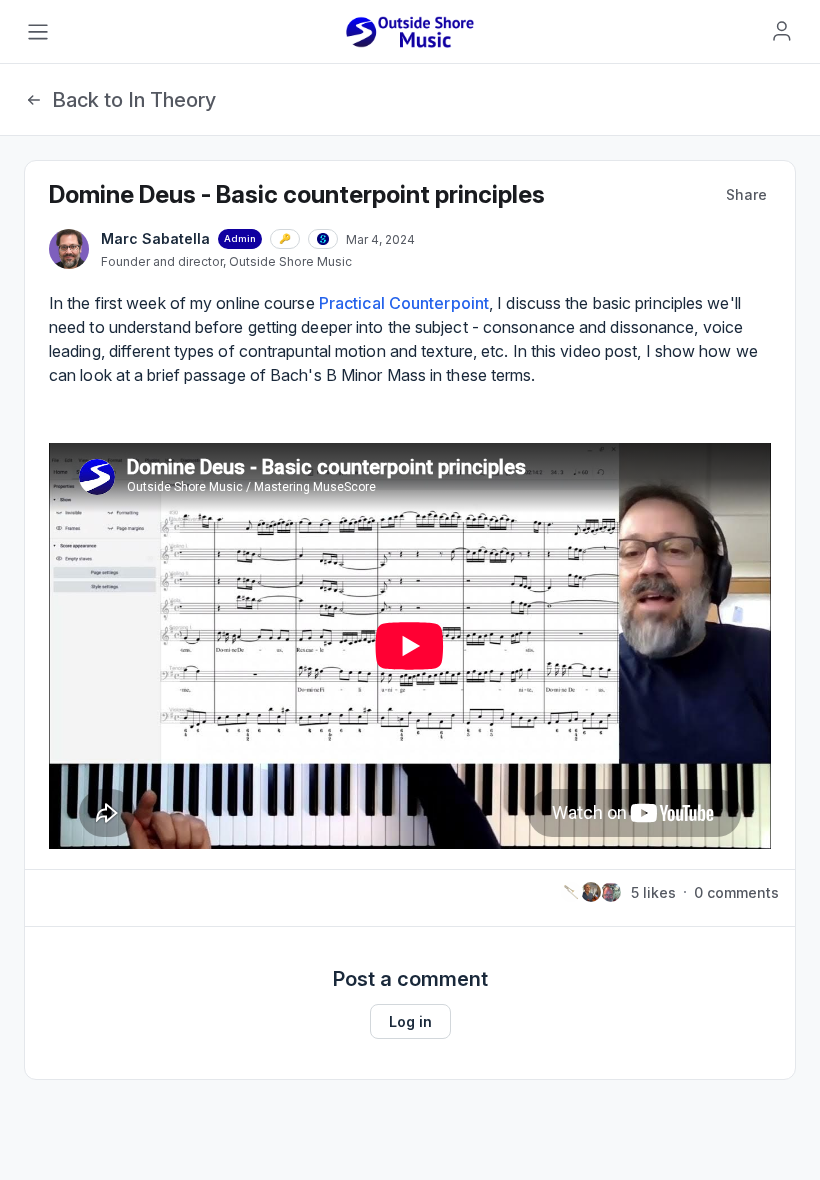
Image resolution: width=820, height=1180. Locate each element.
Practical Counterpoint (404, 303)
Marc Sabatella (155, 238)
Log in (410, 1021)
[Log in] (782, 31)
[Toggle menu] (38, 32)
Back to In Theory (134, 100)
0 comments (736, 892)
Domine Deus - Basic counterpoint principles (297, 194)
